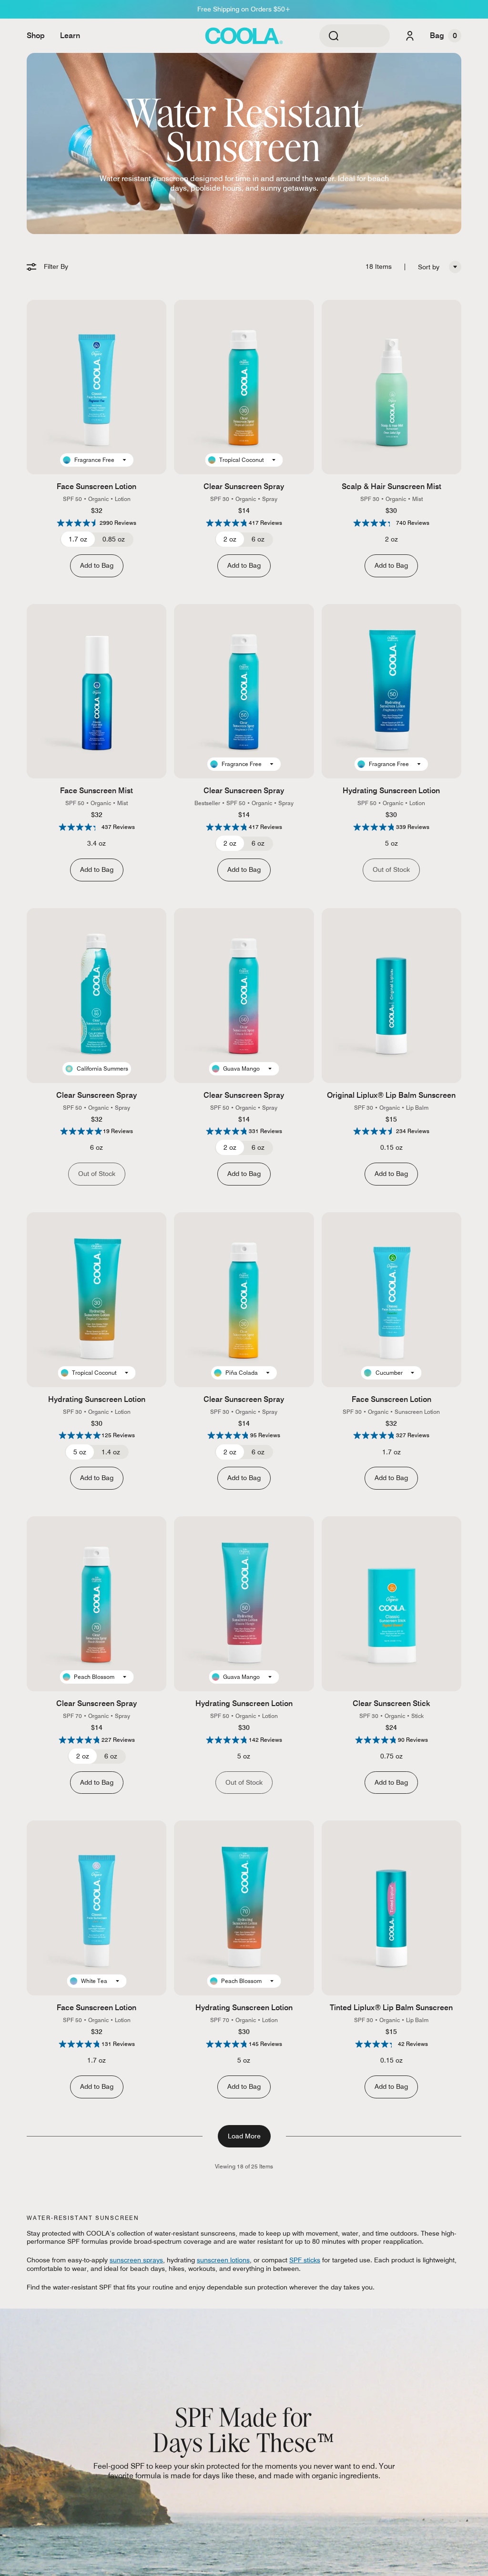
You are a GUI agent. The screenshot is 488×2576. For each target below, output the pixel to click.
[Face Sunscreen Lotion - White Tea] (97, 1908)
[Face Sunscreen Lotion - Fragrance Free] (97, 387)
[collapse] (455, 267)
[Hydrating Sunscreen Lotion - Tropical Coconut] (97, 1300)
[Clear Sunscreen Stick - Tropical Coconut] (391, 1604)
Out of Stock (391, 869)
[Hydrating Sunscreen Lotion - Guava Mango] (244, 1604)
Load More (244, 2136)
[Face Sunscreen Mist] (97, 691)
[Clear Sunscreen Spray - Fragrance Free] (244, 691)
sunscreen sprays (136, 2260)
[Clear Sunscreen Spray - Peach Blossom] (97, 1604)
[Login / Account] (410, 36)
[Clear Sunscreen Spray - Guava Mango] (244, 996)
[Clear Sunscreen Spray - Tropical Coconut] (244, 387)
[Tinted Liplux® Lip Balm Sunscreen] (391, 1908)
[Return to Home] (244, 36)
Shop (36, 36)
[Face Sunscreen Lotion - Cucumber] (391, 1300)
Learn (70, 36)
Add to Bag (97, 565)
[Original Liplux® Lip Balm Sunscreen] (391, 996)
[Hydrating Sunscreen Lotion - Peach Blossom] (244, 1908)
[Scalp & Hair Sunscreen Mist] (391, 387)
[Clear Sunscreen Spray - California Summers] (97, 996)
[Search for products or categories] (334, 36)
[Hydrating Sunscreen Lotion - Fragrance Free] (391, 691)
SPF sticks (305, 2260)
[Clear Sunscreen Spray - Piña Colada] (244, 1300)
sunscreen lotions (223, 2260)
